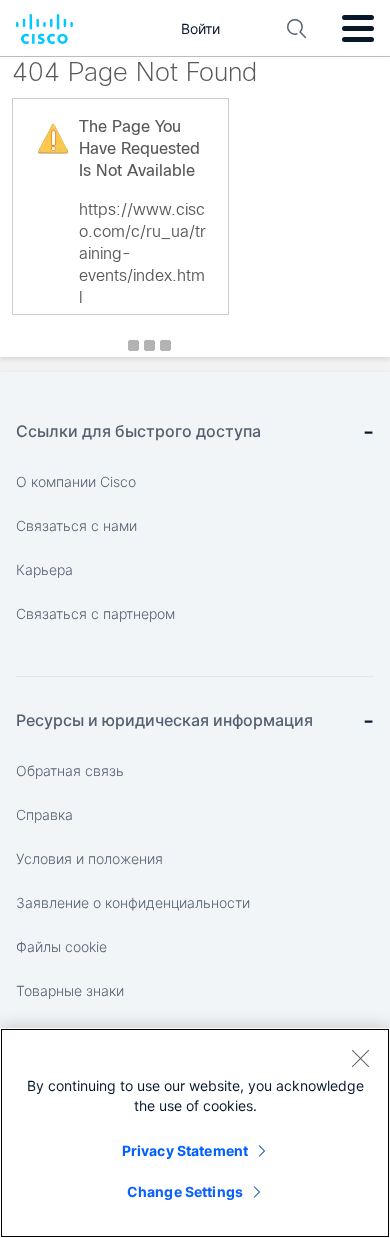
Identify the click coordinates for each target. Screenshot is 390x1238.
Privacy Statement (185, 1150)
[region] (195, 1133)
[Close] (360, 1058)
